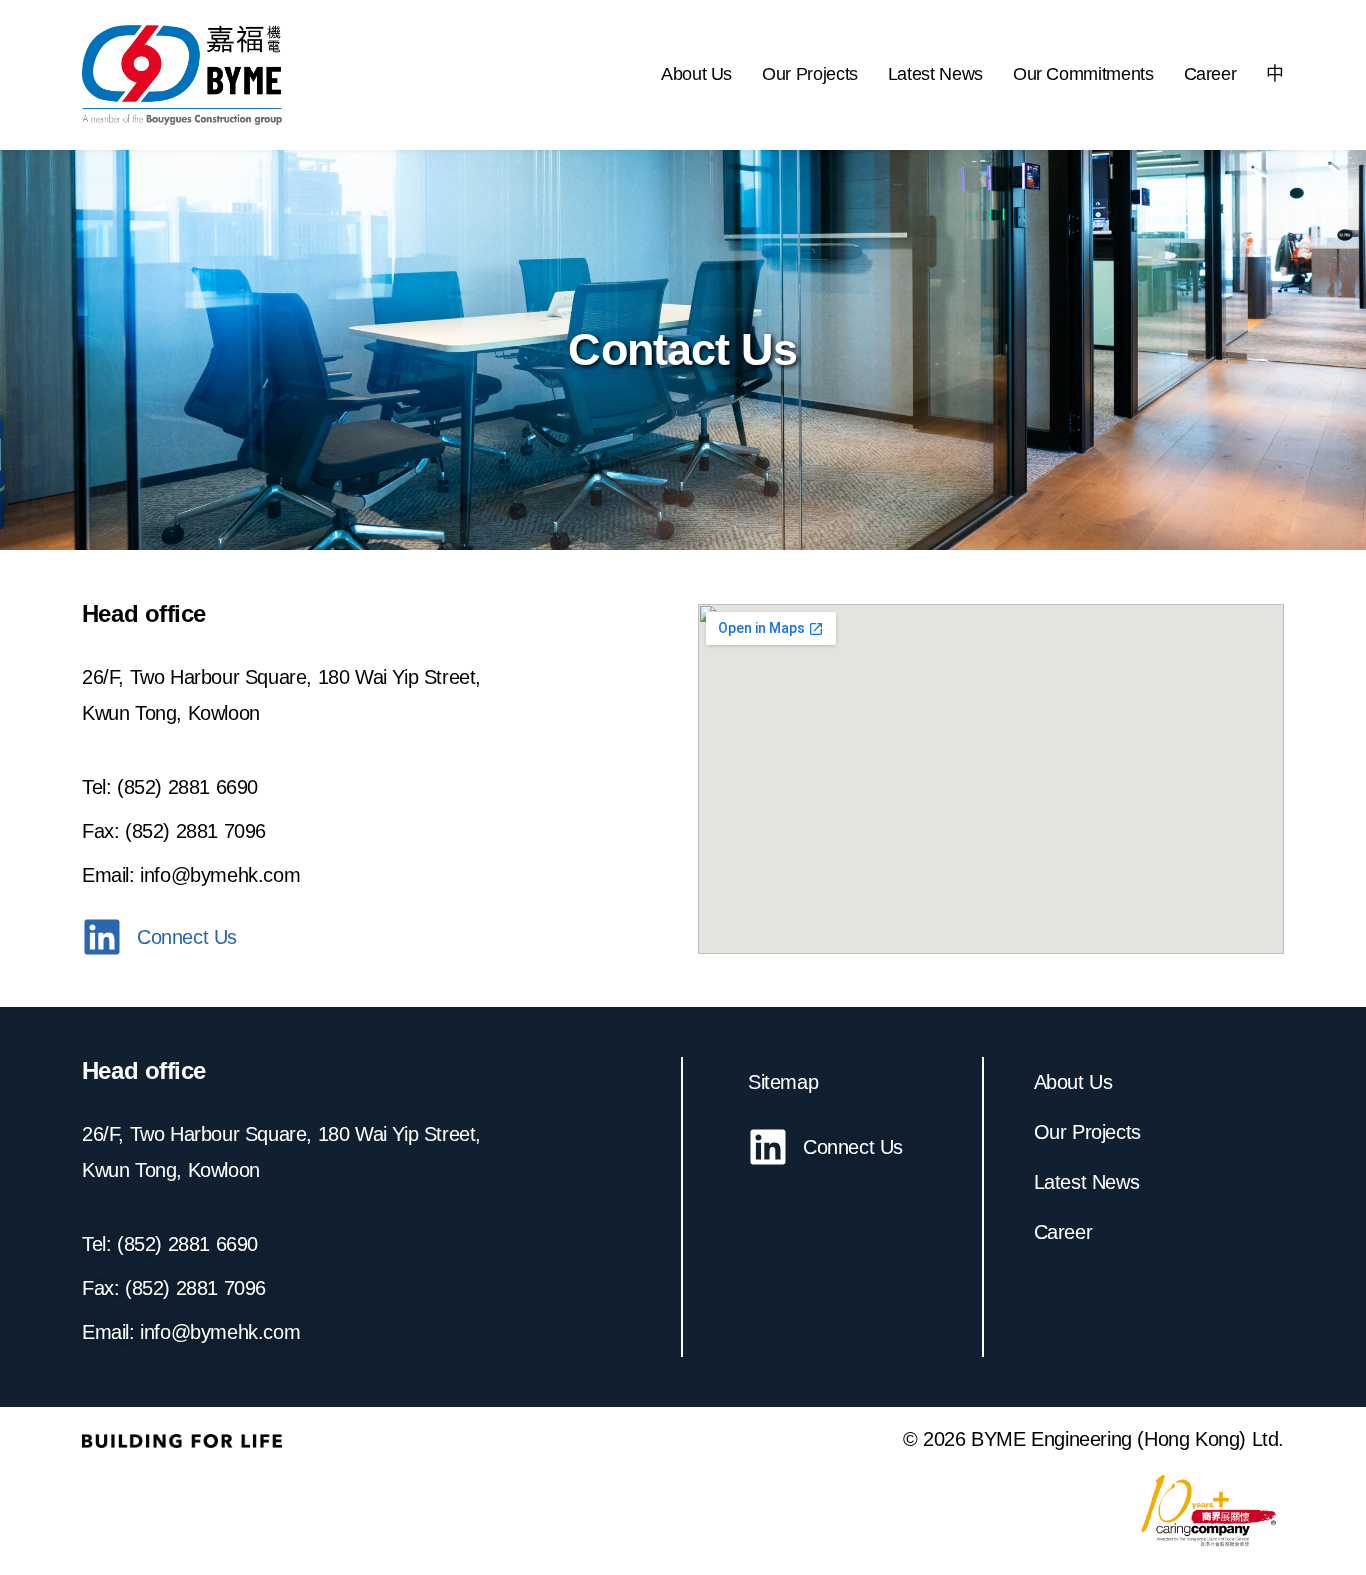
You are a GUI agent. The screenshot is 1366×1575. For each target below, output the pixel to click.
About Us (696, 74)
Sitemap (783, 1082)
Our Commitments (1083, 74)
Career (1210, 74)
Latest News (935, 74)
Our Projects (810, 74)
